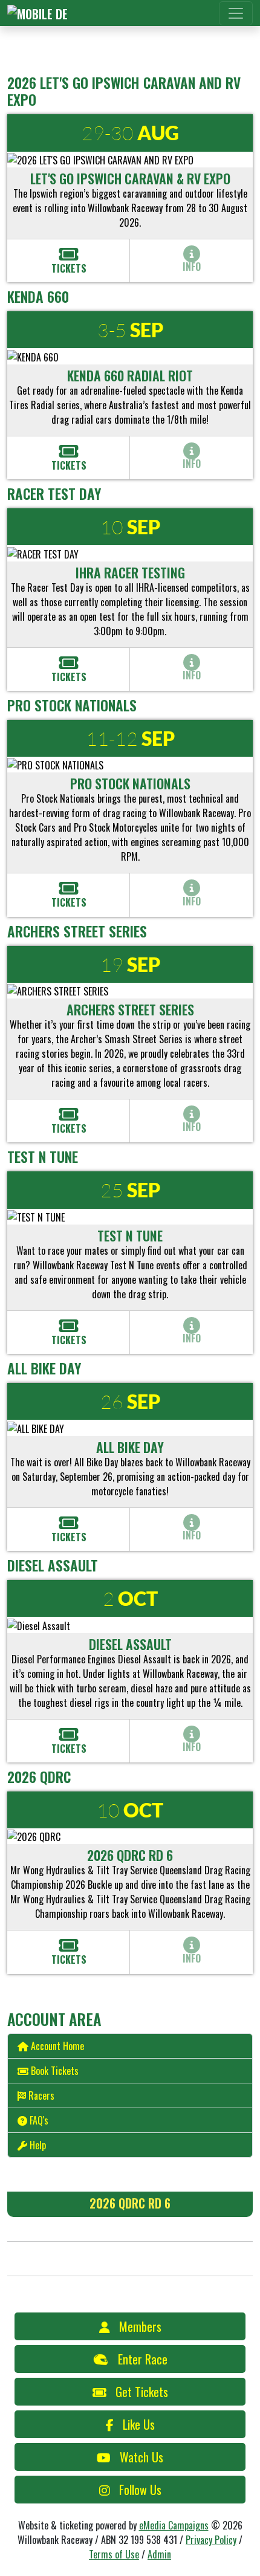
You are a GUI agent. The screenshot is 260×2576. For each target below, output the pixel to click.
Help (38, 2145)
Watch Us (141, 2457)
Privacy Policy (211, 2540)
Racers (41, 2095)
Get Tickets (142, 2392)
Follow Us (140, 2490)
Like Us (139, 2424)
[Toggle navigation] (236, 13)
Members (140, 2326)
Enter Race (143, 2359)
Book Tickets (55, 2071)
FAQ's (39, 2120)
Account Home (57, 2046)
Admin (159, 2554)
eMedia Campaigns (174, 2525)
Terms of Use (114, 2554)
